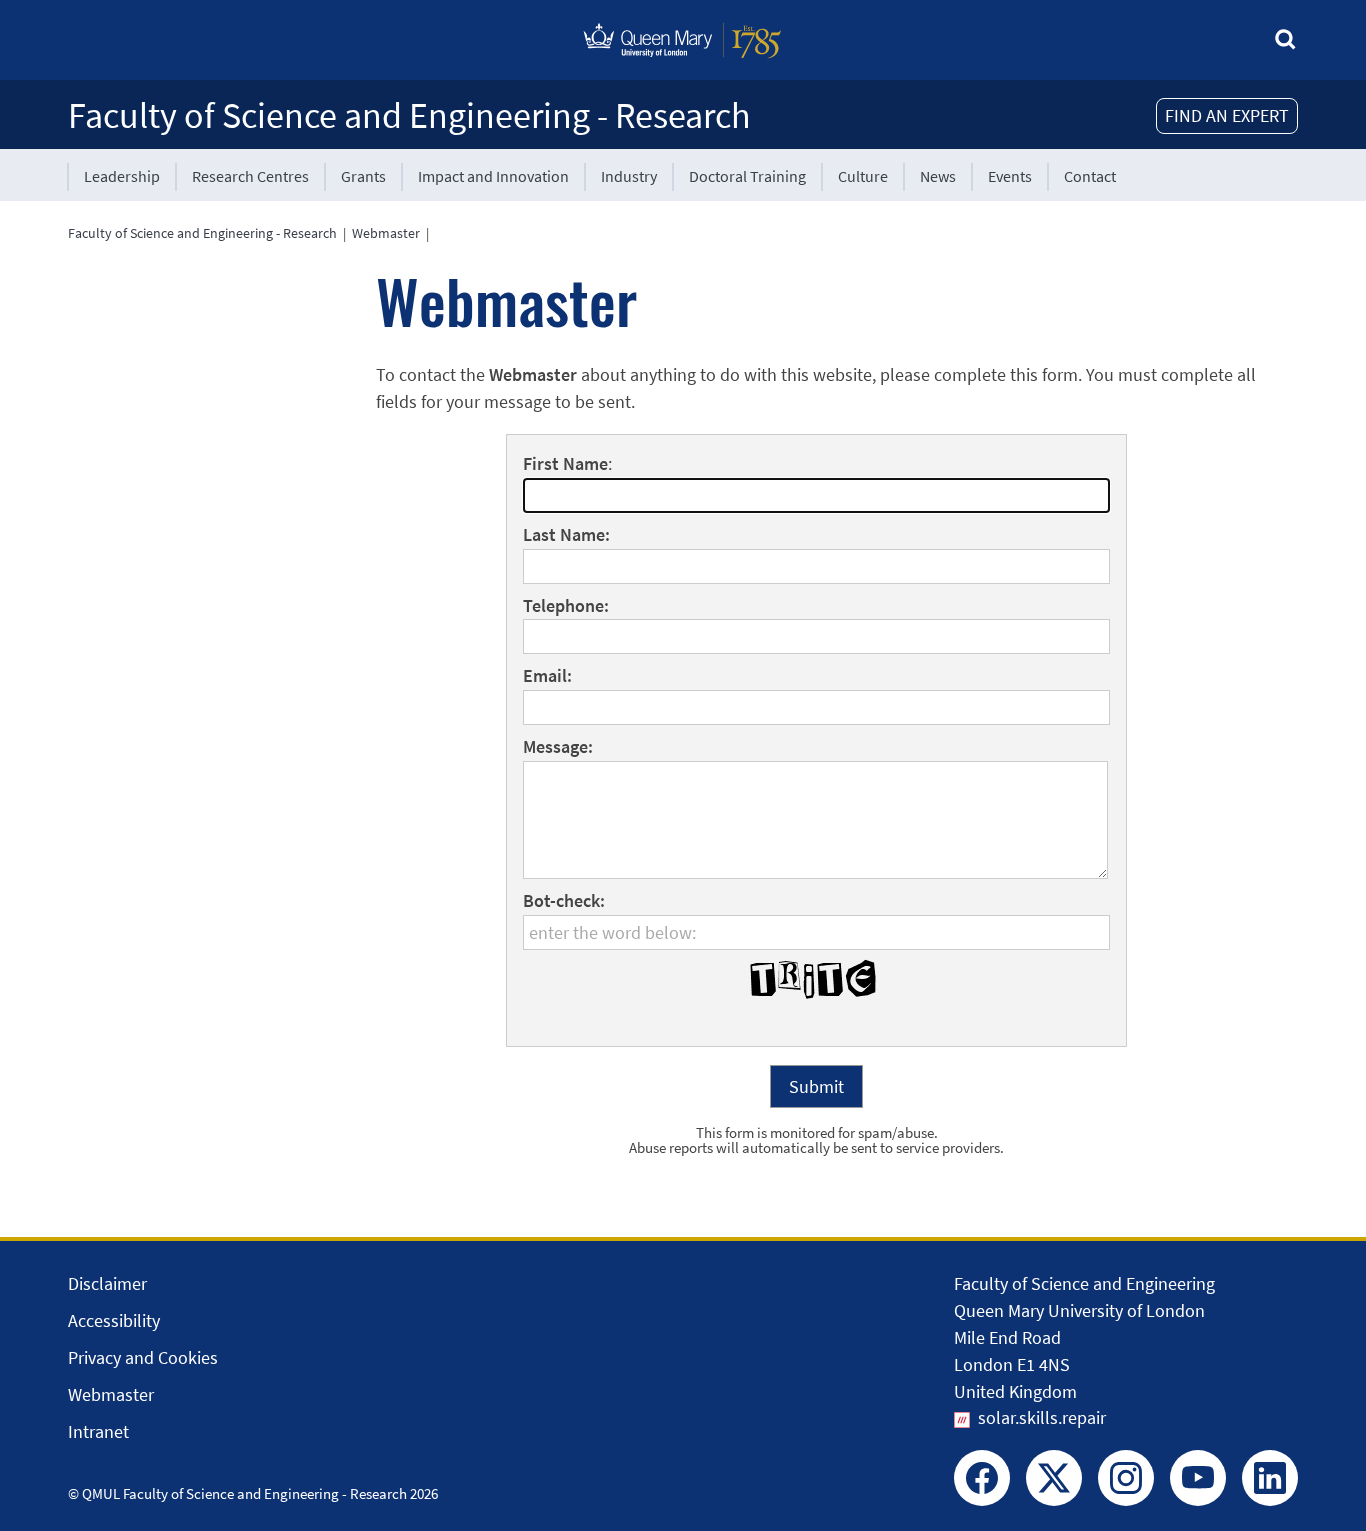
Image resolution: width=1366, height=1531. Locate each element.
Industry (629, 176)
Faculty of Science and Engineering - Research (409, 115)
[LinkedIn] (1270, 1478)
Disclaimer (107, 1283)
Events (1010, 176)
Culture (863, 176)
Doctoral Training (747, 176)
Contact (1090, 176)
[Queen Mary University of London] (683, 62)
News (938, 176)
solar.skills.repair (1042, 1417)
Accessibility (114, 1320)
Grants (363, 176)
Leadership (122, 176)
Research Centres (250, 176)
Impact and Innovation (493, 176)
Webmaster (386, 233)
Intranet (98, 1431)
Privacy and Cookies (143, 1357)
